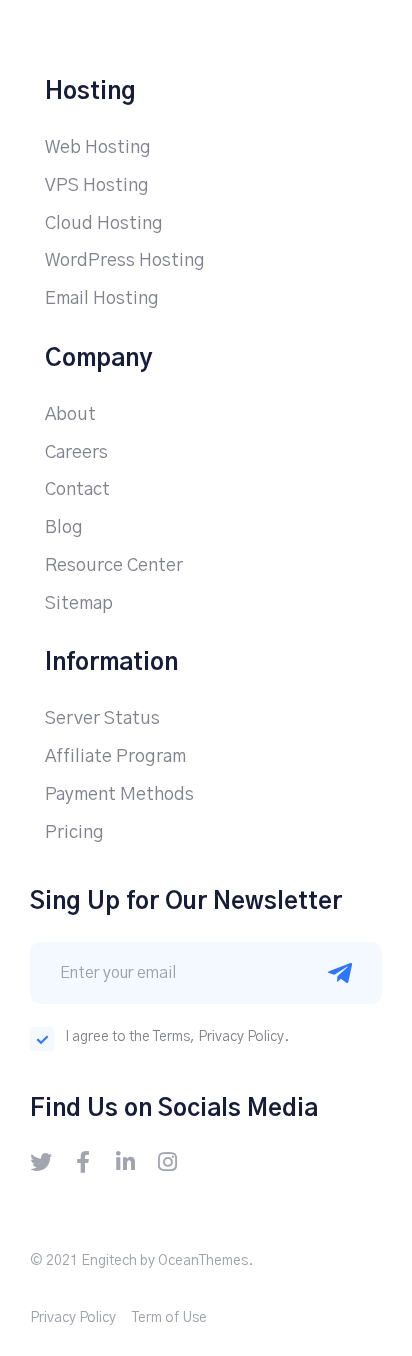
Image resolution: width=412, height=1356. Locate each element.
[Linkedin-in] (125, 1162)
